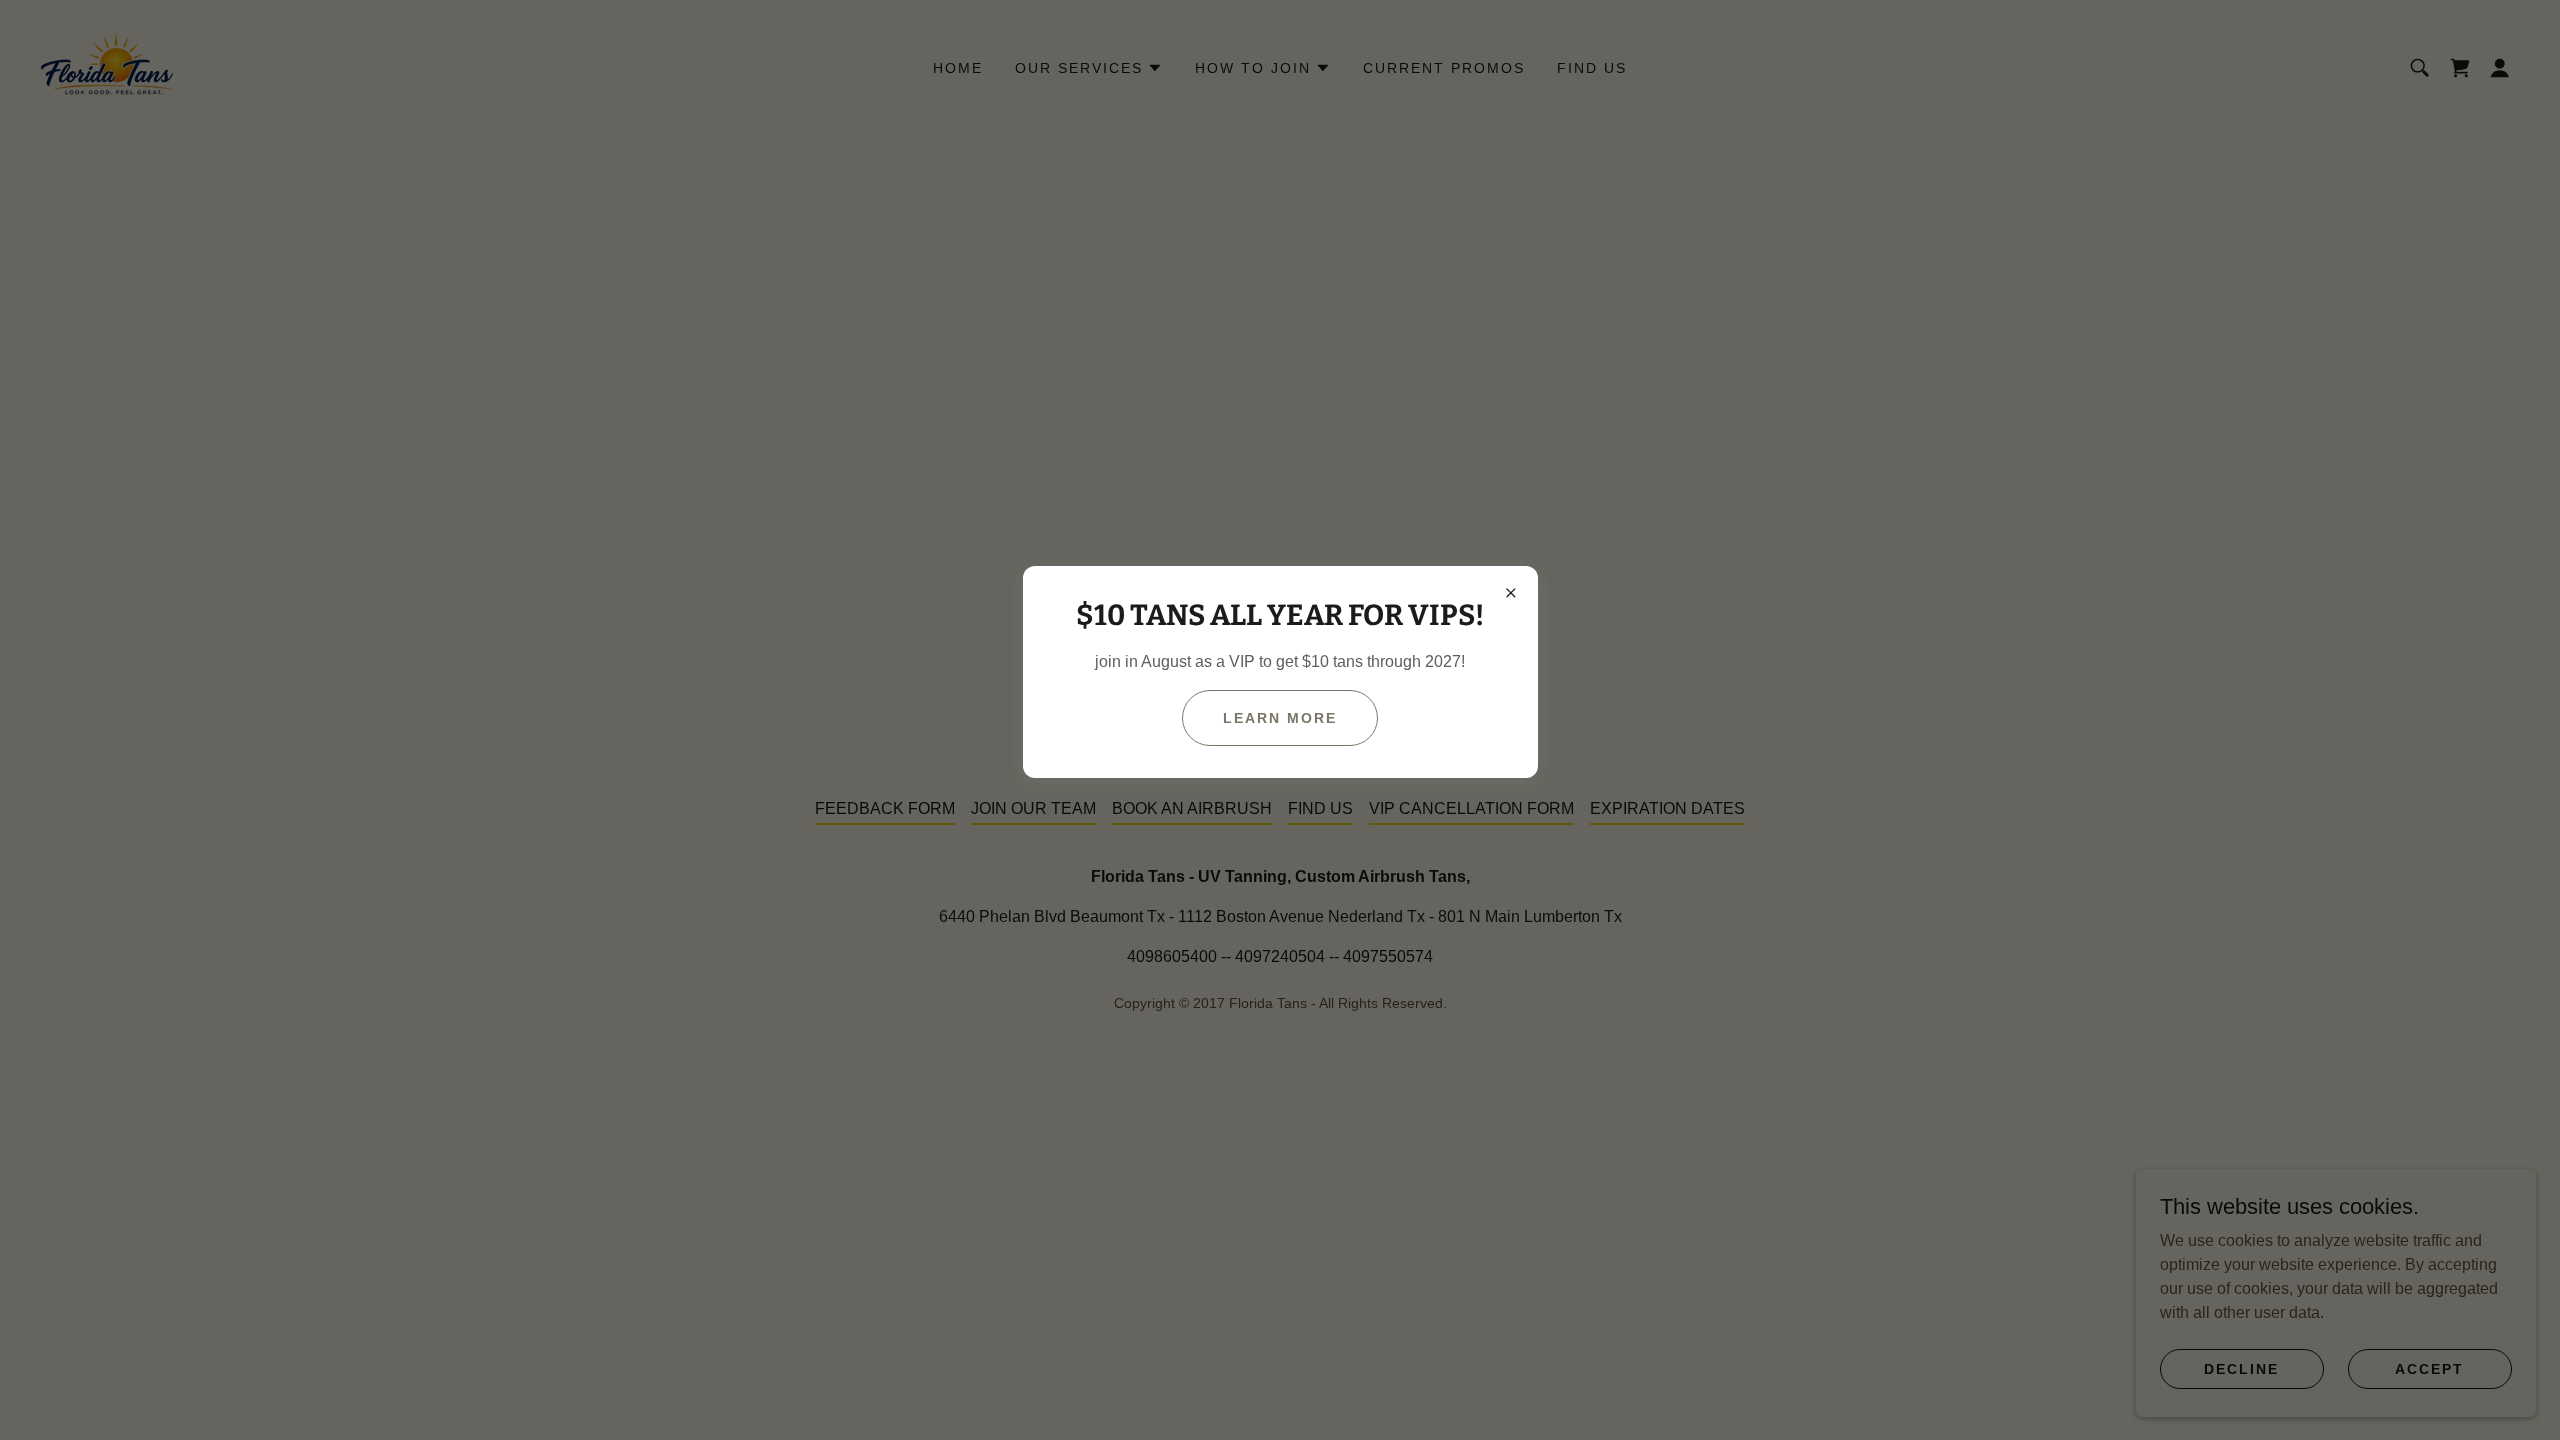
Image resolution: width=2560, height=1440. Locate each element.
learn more (1280, 718)
